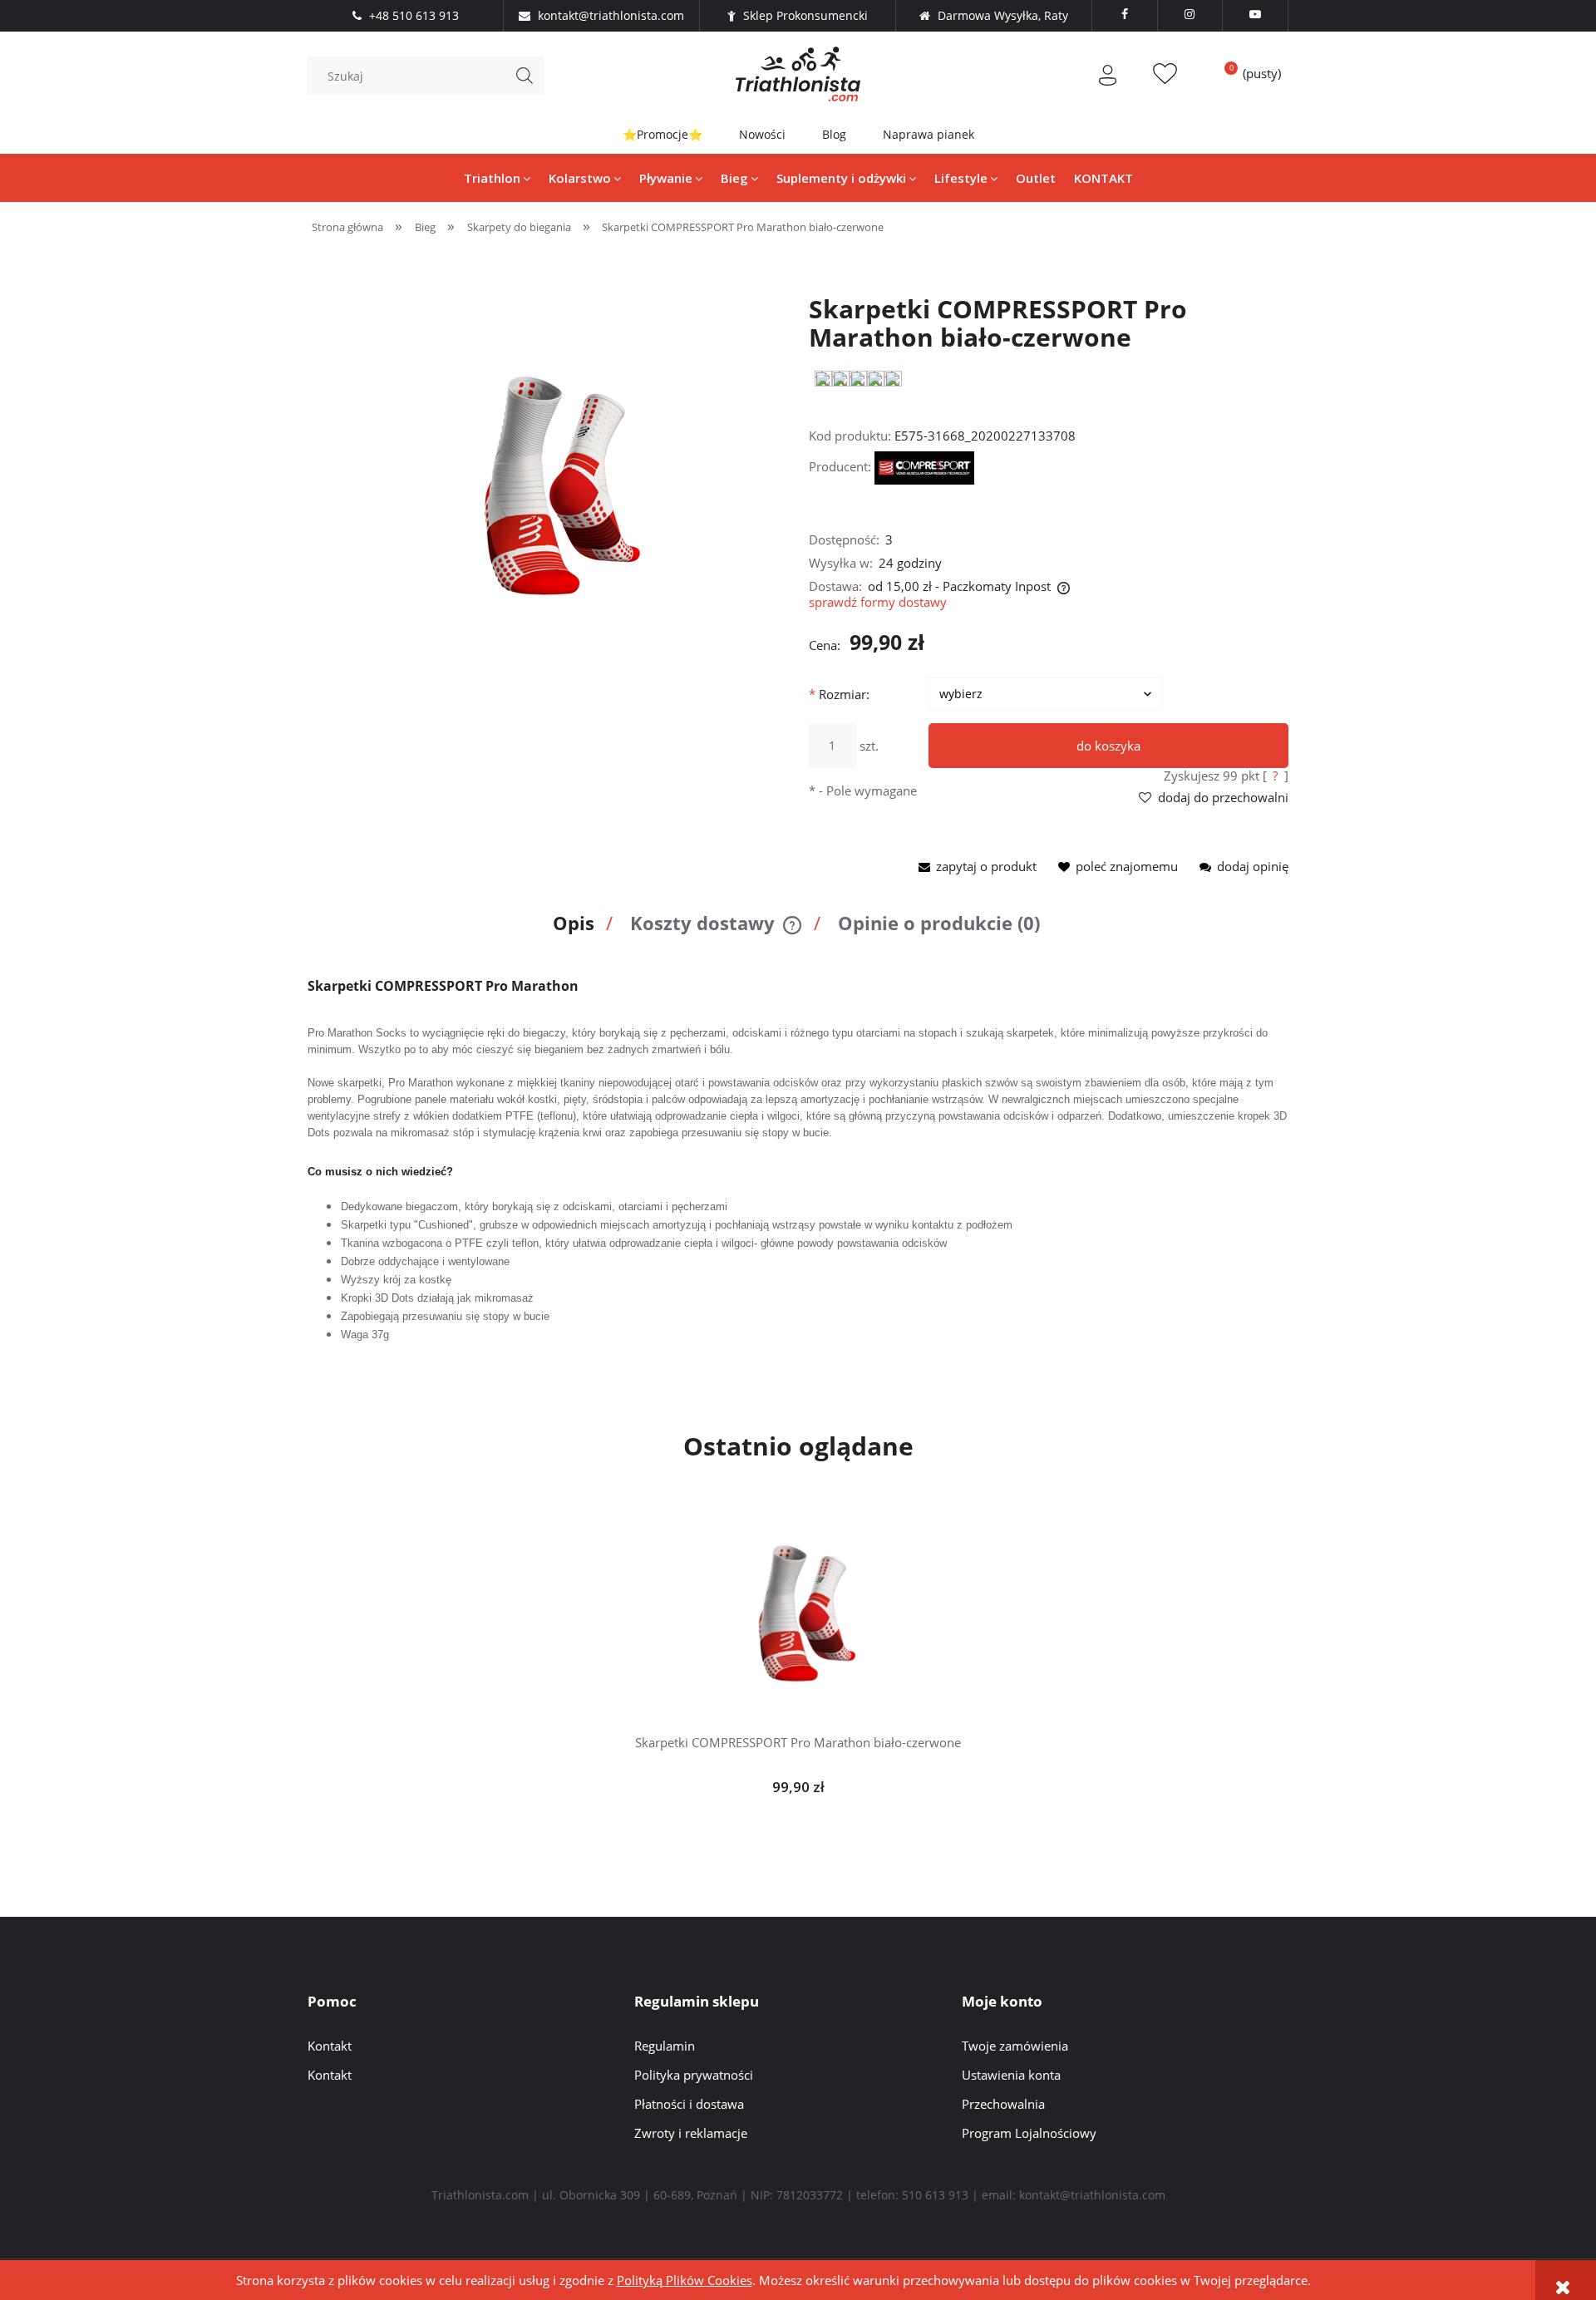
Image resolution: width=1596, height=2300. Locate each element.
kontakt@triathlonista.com (1092, 2195)
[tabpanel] (798, 1161)
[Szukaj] (525, 76)
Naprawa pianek (929, 134)
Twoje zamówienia (1015, 2046)
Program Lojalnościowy (1029, 2133)
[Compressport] (924, 466)
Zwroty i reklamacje (691, 2133)
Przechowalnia (1003, 2104)
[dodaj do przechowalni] (824, 1594)
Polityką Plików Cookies (685, 2280)
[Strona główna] (798, 74)
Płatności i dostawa (689, 2104)
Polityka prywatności (694, 2075)
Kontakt (330, 2046)
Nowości (762, 134)
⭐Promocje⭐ (663, 134)
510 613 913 (935, 2195)
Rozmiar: (839, 694)
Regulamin (665, 2046)
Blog (834, 134)
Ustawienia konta (1011, 2075)
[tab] (579, 931)
